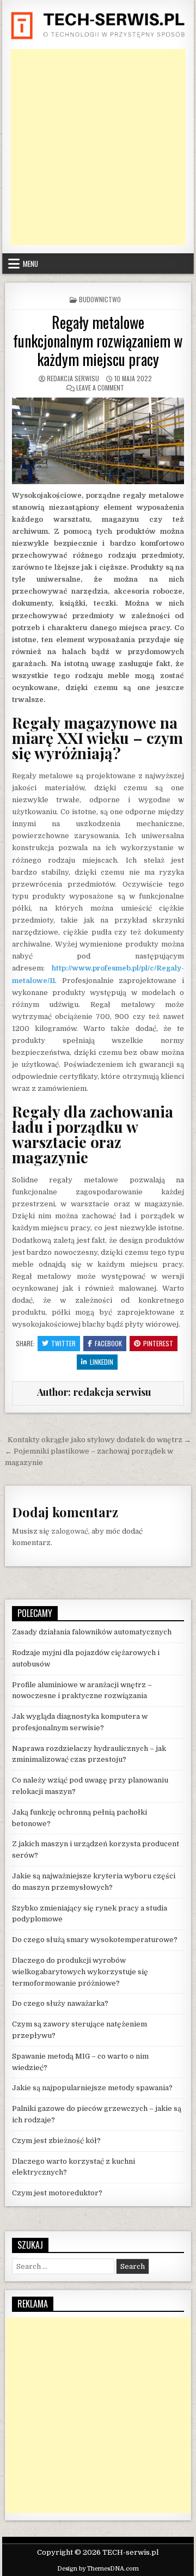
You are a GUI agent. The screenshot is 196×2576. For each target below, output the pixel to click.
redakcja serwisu (73, 378)
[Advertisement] (98, 147)
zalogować (70, 1531)
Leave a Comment (100, 387)
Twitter (63, 1343)
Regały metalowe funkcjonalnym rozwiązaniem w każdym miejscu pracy (98, 340)
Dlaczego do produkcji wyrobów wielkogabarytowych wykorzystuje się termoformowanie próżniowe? (80, 1972)
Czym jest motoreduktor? (57, 2193)
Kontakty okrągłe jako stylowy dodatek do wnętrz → (99, 1440)
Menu (30, 264)
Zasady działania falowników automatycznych (92, 1632)
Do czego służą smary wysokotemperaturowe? (95, 1940)
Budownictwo (100, 299)
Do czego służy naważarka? (60, 2003)
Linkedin (102, 1362)
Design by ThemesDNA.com (98, 2569)
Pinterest (158, 1343)
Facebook (108, 1343)
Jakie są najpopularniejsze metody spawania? (92, 2088)
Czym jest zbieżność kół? (56, 2141)
